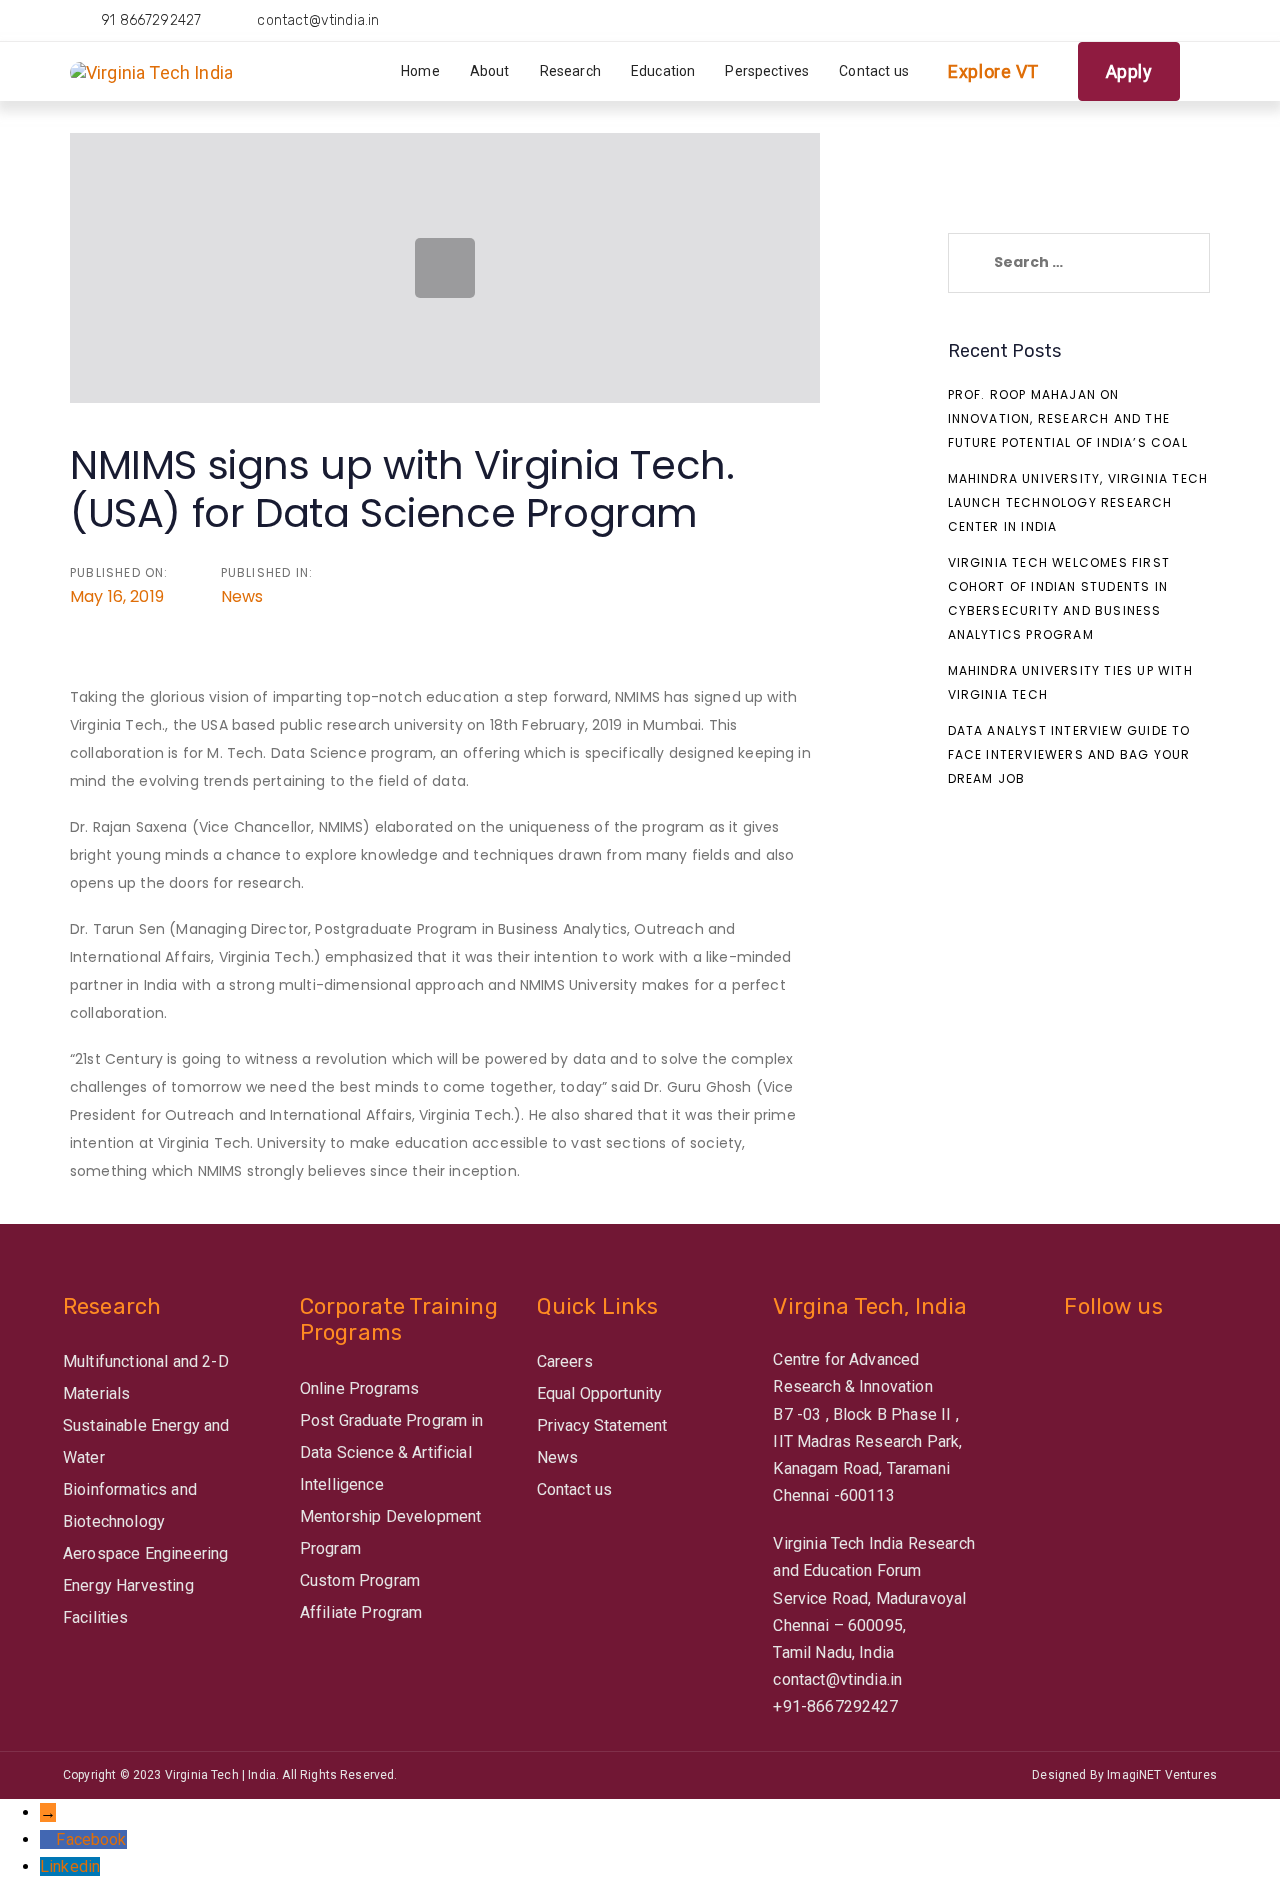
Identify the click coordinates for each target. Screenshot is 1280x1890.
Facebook (91, 1839)
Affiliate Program (361, 1612)
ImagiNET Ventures (1162, 1775)
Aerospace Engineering (145, 1553)
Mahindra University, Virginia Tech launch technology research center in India (1078, 502)
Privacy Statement (602, 1425)
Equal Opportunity (600, 1393)
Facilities (96, 1617)
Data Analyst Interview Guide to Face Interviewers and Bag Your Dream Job (1069, 754)
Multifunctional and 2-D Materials (146, 1377)
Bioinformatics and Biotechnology (130, 1505)
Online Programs (359, 1388)
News (242, 596)
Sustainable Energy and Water (146, 1441)
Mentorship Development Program (391, 1532)
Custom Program (360, 1580)
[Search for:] (1079, 263)
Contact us (575, 1489)
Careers (565, 1361)
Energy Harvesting (128, 1585)
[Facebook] (48, 1839)
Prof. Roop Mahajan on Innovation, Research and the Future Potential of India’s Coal (1068, 418)
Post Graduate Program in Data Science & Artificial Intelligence (392, 1452)
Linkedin (70, 1866)
